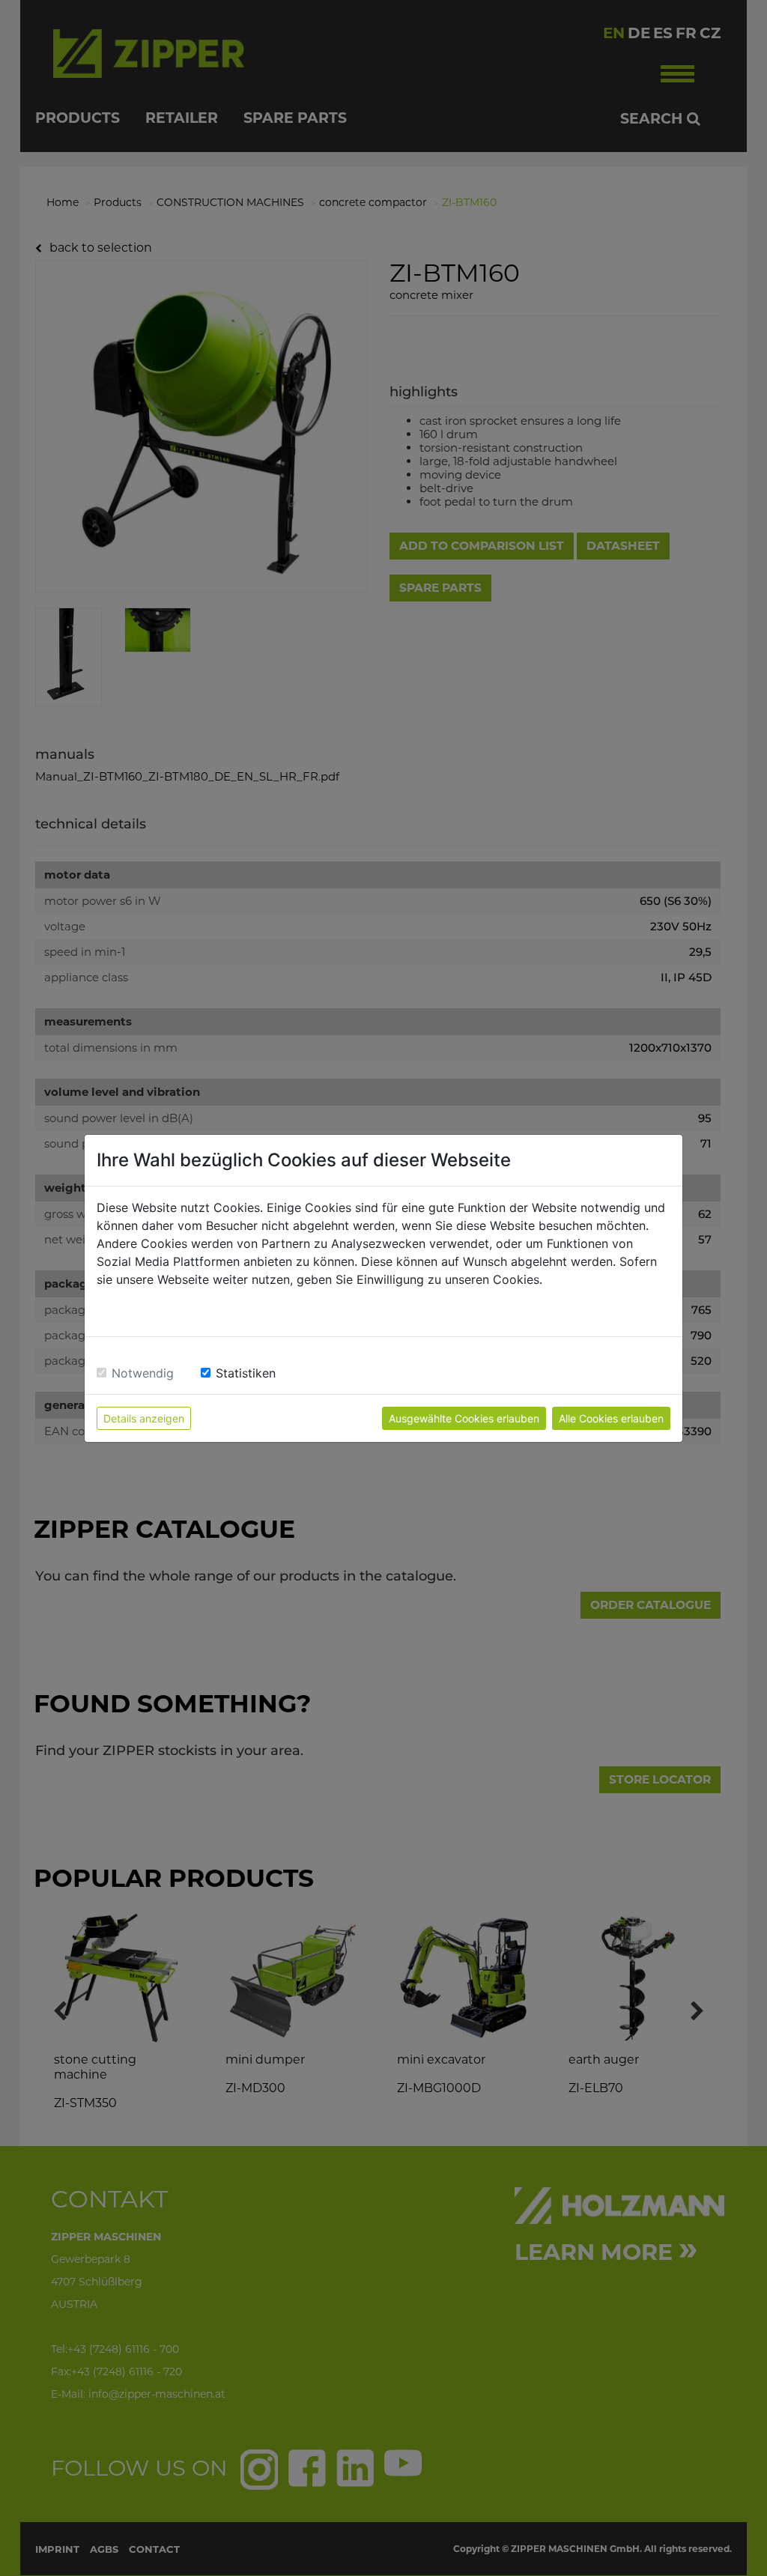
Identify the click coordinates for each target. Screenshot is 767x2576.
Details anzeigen (144, 1418)
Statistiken (246, 1373)
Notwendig (143, 1373)
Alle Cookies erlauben (611, 1418)
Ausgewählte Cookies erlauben (464, 1418)
